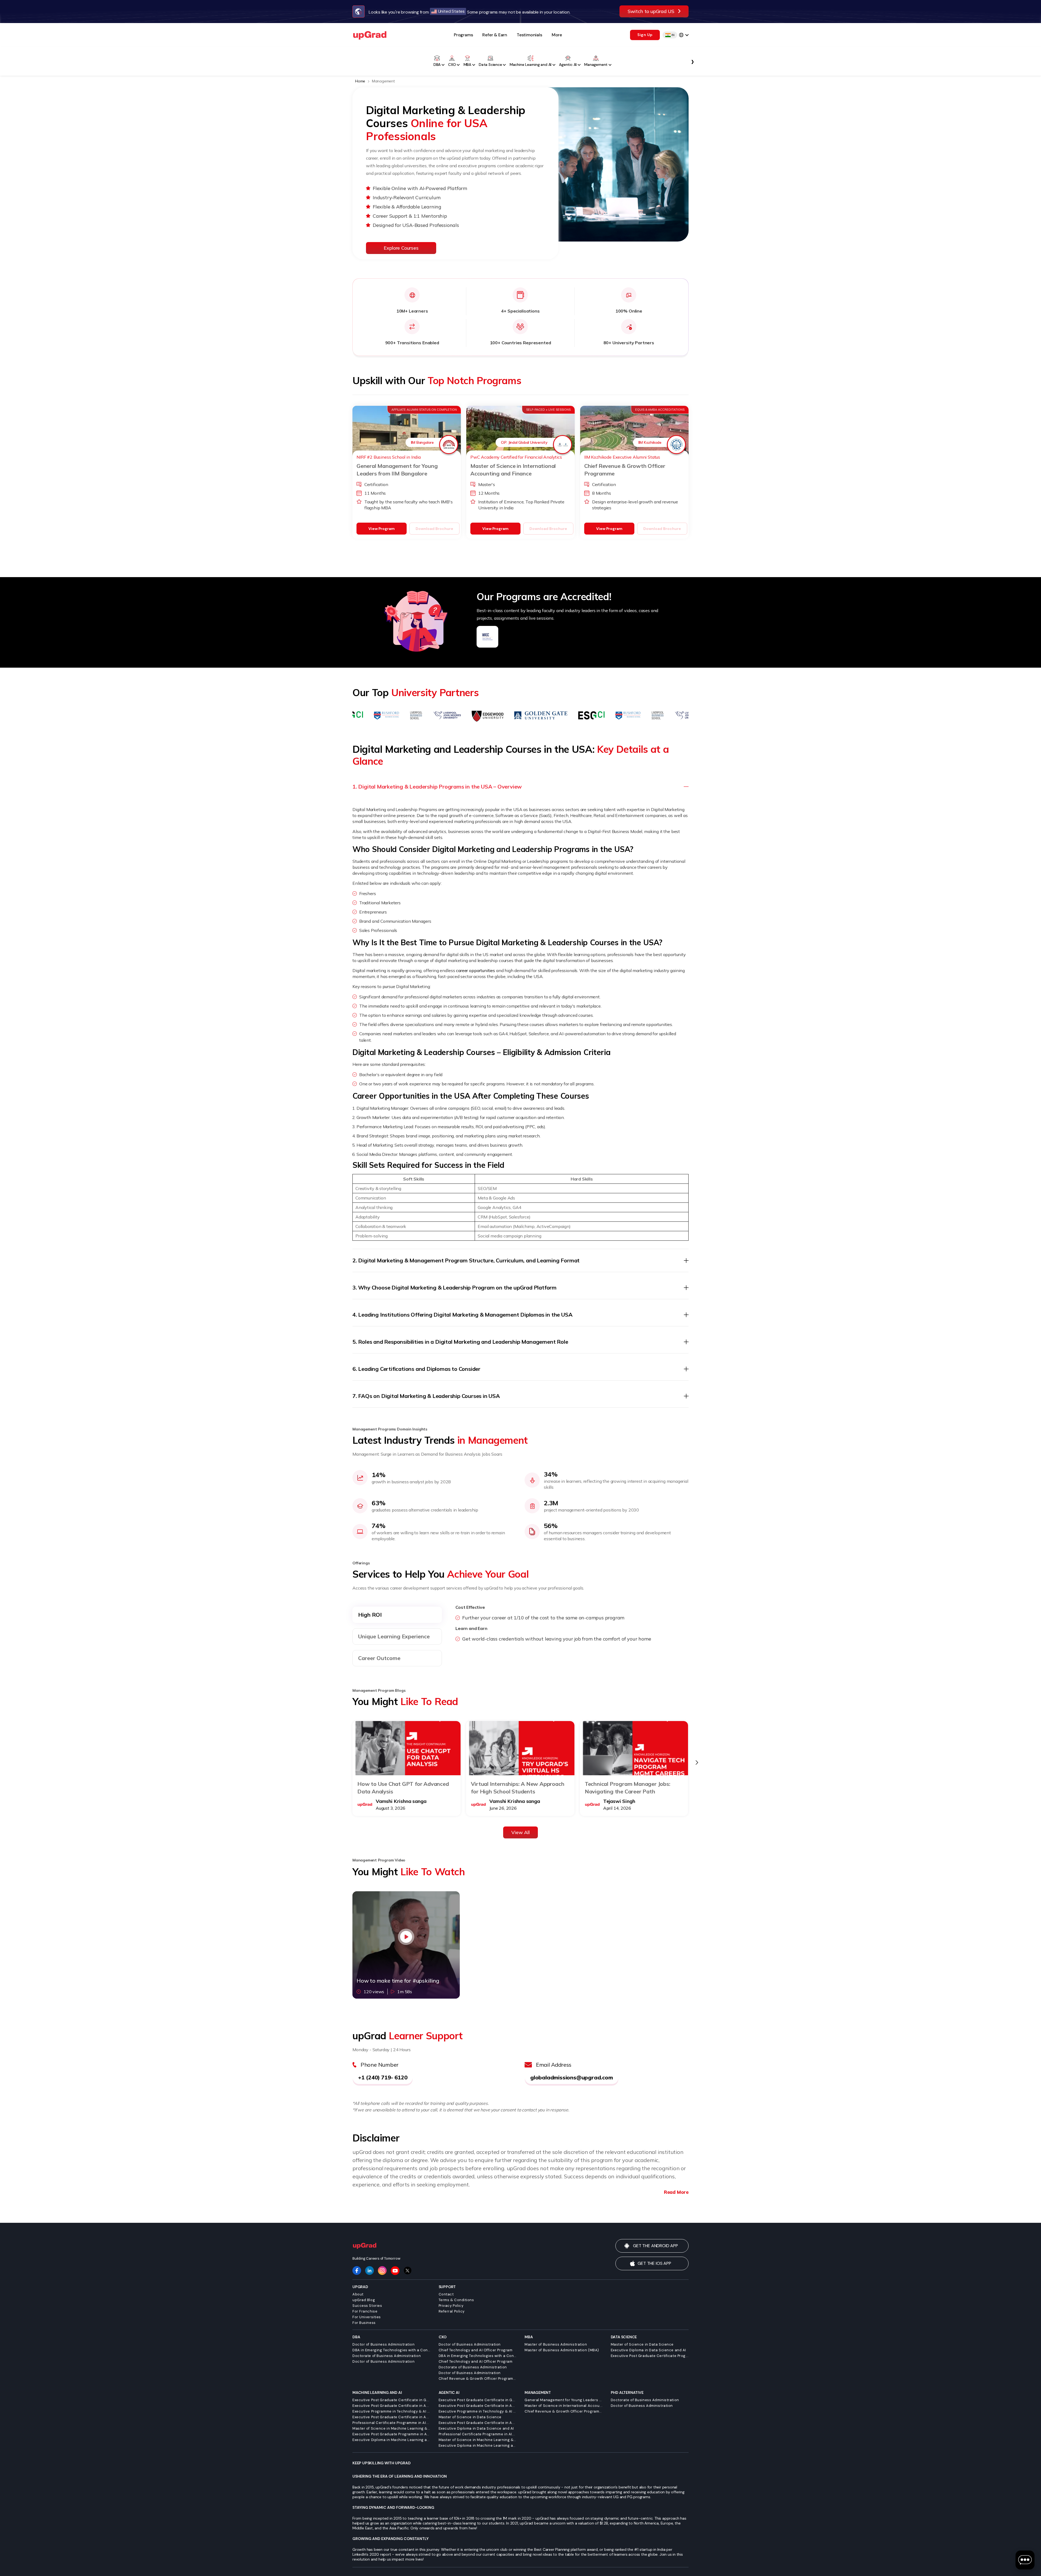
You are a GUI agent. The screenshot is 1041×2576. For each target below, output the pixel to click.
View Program (381, 529)
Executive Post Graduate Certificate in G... (391, 2400)
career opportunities (475, 970)
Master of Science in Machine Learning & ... (391, 2428)
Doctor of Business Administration (383, 2344)
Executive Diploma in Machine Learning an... (391, 2440)
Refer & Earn (495, 35)
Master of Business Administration (556, 2344)
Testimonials (529, 35)
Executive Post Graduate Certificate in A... (391, 2406)
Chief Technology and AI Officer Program (476, 2350)
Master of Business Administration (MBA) (562, 2350)
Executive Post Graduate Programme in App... (391, 2434)
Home (361, 81)
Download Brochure (434, 529)
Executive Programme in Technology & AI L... (391, 2411)
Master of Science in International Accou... (563, 2406)
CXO (452, 65)
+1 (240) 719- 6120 (383, 2077)
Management (596, 65)
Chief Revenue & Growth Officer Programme (478, 2379)
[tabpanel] (572, 1626)
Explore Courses (401, 248)
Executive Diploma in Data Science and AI (648, 2350)
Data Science (490, 65)
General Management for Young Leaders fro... (564, 2400)
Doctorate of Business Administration (387, 2356)
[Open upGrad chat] (1025, 2560)
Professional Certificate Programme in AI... (391, 2423)
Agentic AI (568, 65)
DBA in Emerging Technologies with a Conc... (391, 2350)
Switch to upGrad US (651, 11)
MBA (467, 65)
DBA (437, 65)
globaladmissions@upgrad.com (572, 2077)
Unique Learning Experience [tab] (394, 1636)
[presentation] (697, 1763)
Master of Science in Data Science (642, 2344)
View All (520, 1832)
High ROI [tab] (370, 1615)
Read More (676, 2192)
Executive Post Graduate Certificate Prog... (650, 2356)
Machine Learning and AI (531, 65)
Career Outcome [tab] (379, 1658)
